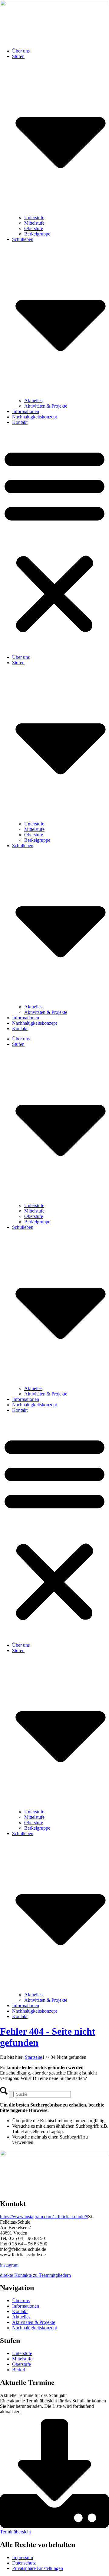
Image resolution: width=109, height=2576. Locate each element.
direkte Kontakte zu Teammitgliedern (35, 2275)
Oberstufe (34, 228)
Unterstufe (34, 218)
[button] (54, 540)
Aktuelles (33, 400)
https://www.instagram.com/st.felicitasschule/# (44, 2217)
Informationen (26, 411)
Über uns (21, 51)
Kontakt (20, 422)
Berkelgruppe (37, 234)
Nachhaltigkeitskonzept (35, 417)
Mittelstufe (34, 223)
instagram (9, 2265)
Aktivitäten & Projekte (46, 406)
